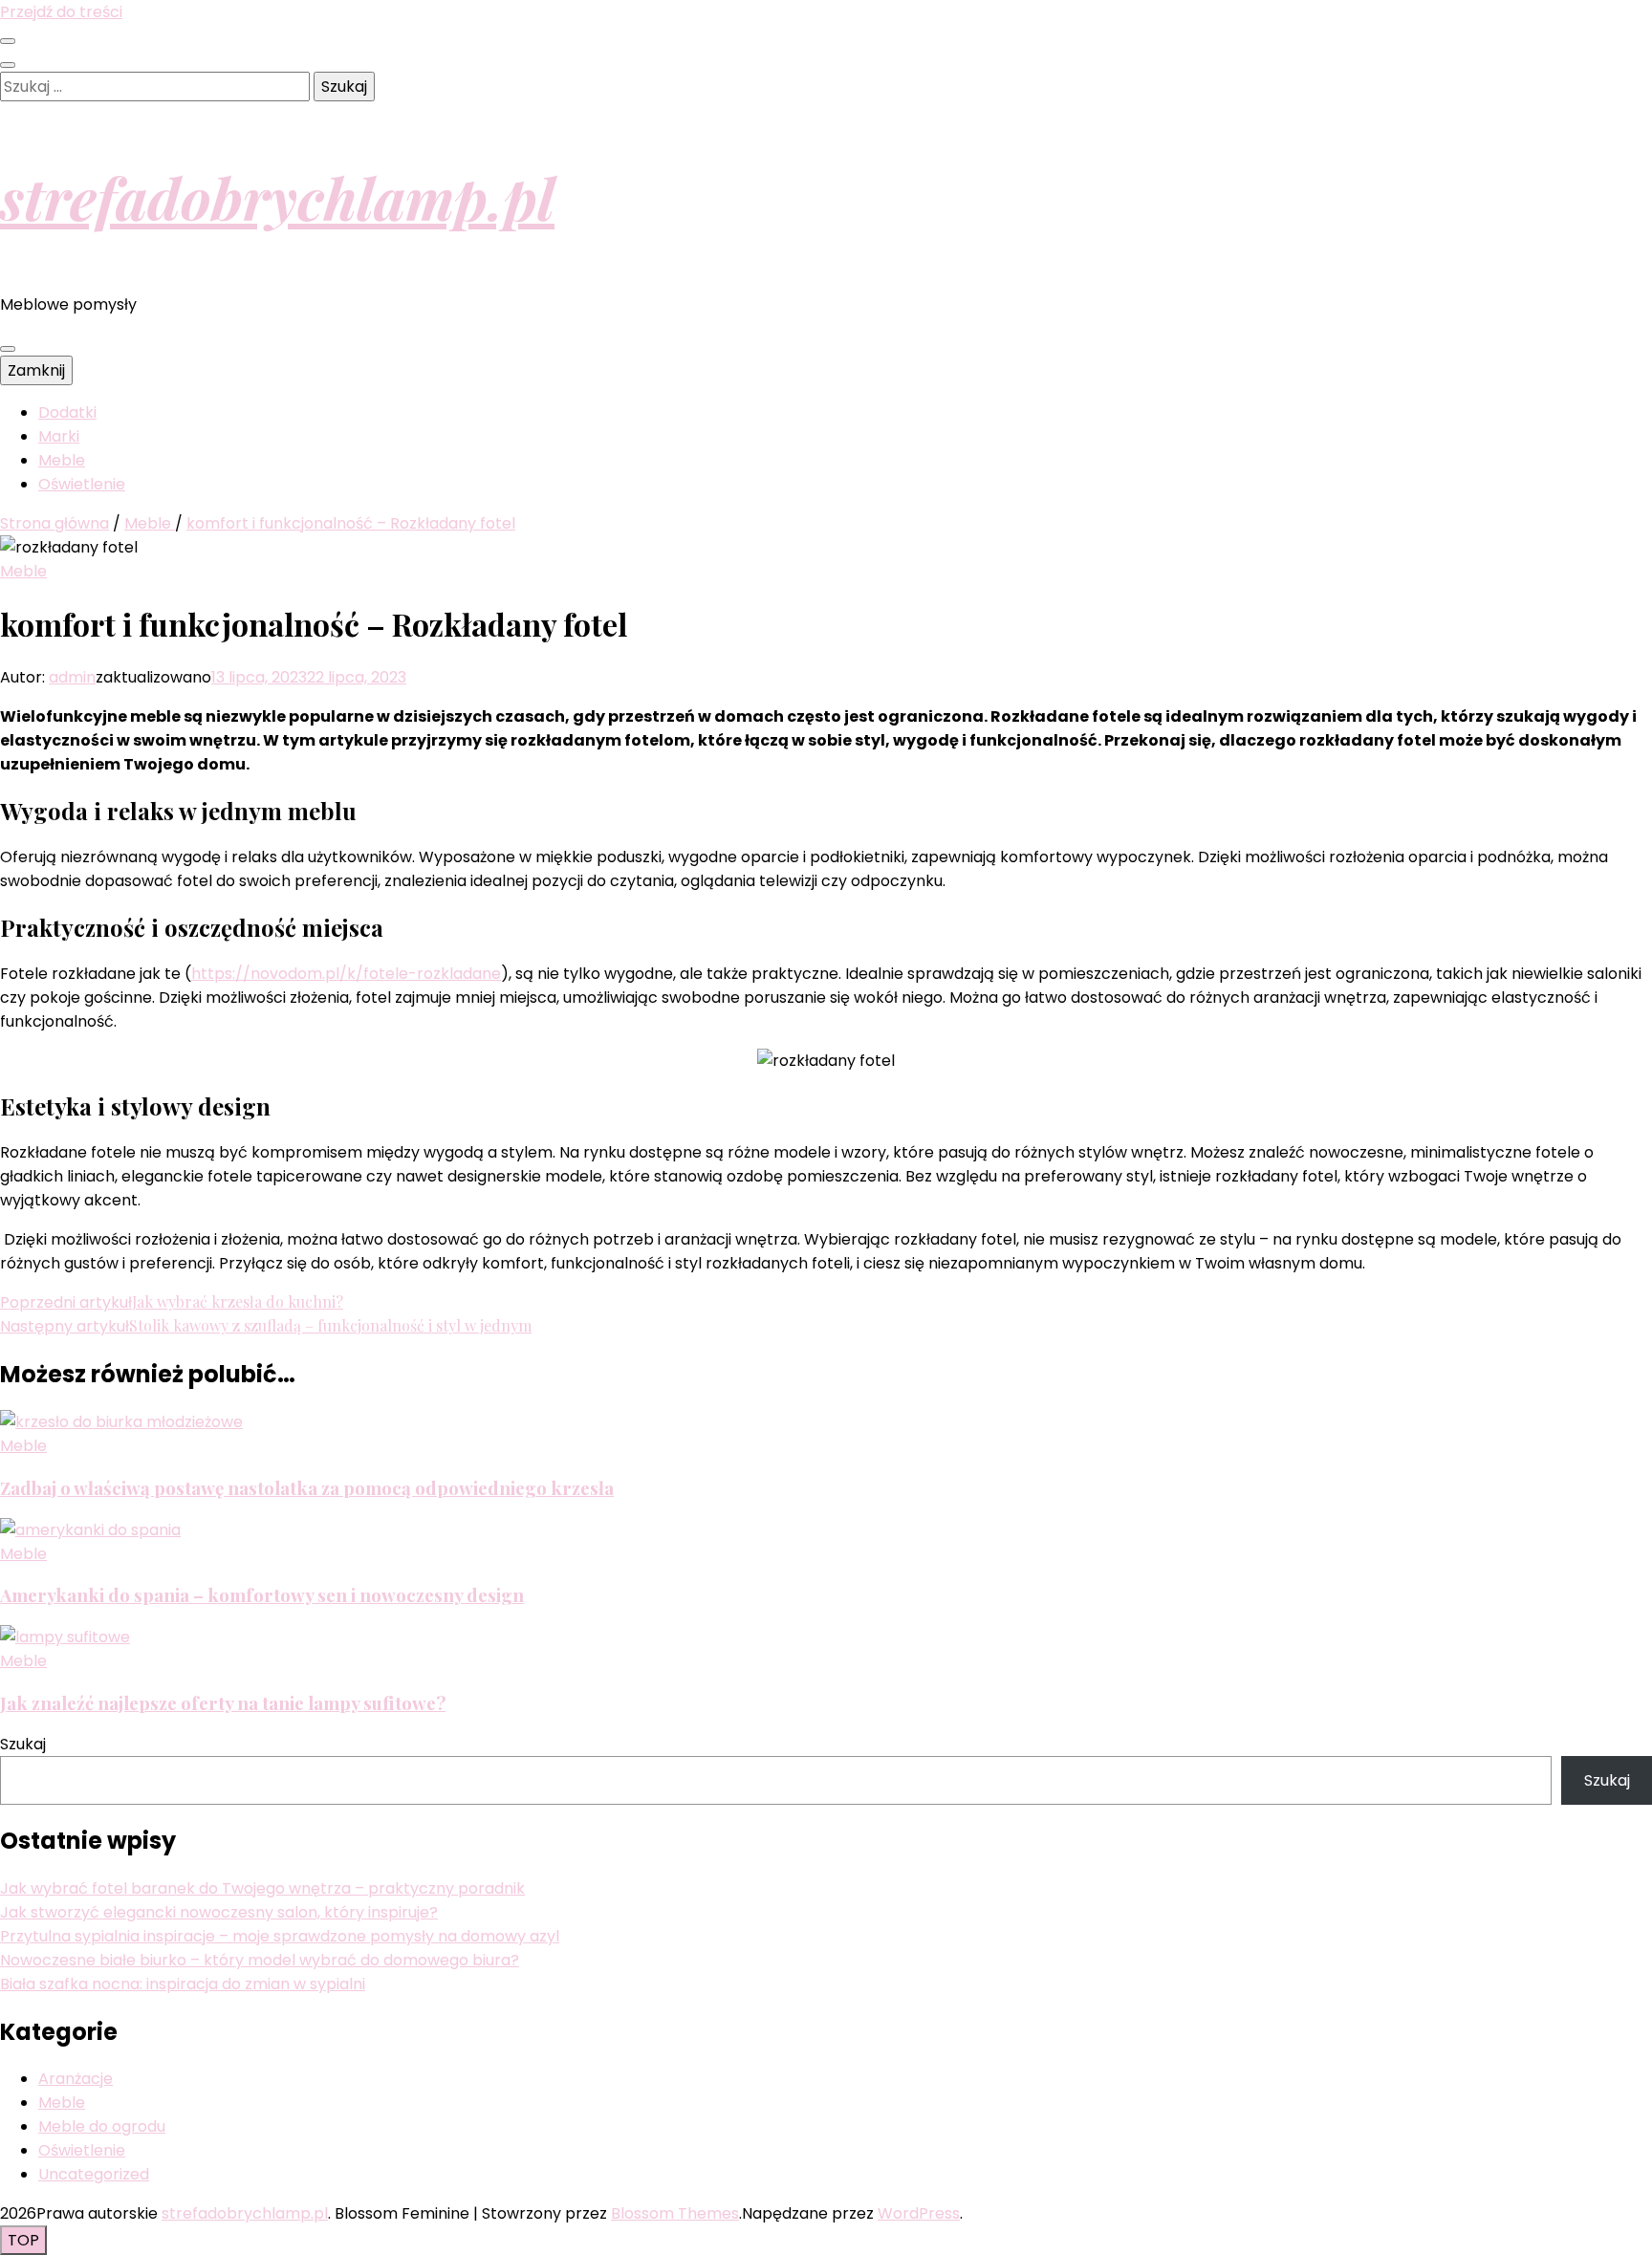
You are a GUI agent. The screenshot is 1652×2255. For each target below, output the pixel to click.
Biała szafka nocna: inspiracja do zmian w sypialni (183, 1984)
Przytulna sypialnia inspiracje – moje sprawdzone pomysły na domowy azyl (280, 1936)
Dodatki (67, 412)
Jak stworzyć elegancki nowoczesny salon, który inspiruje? (219, 1912)
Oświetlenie (82, 484)
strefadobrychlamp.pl (277, 197)
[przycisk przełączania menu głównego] (8, 349)
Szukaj (23, 1744)
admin (72, 677)
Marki (59, 436)
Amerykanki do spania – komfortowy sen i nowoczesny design (262, 1595)
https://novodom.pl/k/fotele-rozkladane (346, 974)
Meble (62, 460)
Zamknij (36, 370)
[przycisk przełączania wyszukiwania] (8, 65)
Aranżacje (76, 2079)
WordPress (919, 2213)
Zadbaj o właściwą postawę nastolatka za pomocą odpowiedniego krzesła (307, 1488)
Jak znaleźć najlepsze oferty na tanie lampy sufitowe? (223, 1703)
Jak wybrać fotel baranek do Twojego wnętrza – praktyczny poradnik (262, 1888)
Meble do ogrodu (102, 2126)
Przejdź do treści (61, 12)
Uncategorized (94, 2174)
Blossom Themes (675, 2213)
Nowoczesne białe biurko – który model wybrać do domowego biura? (260, 1960)
